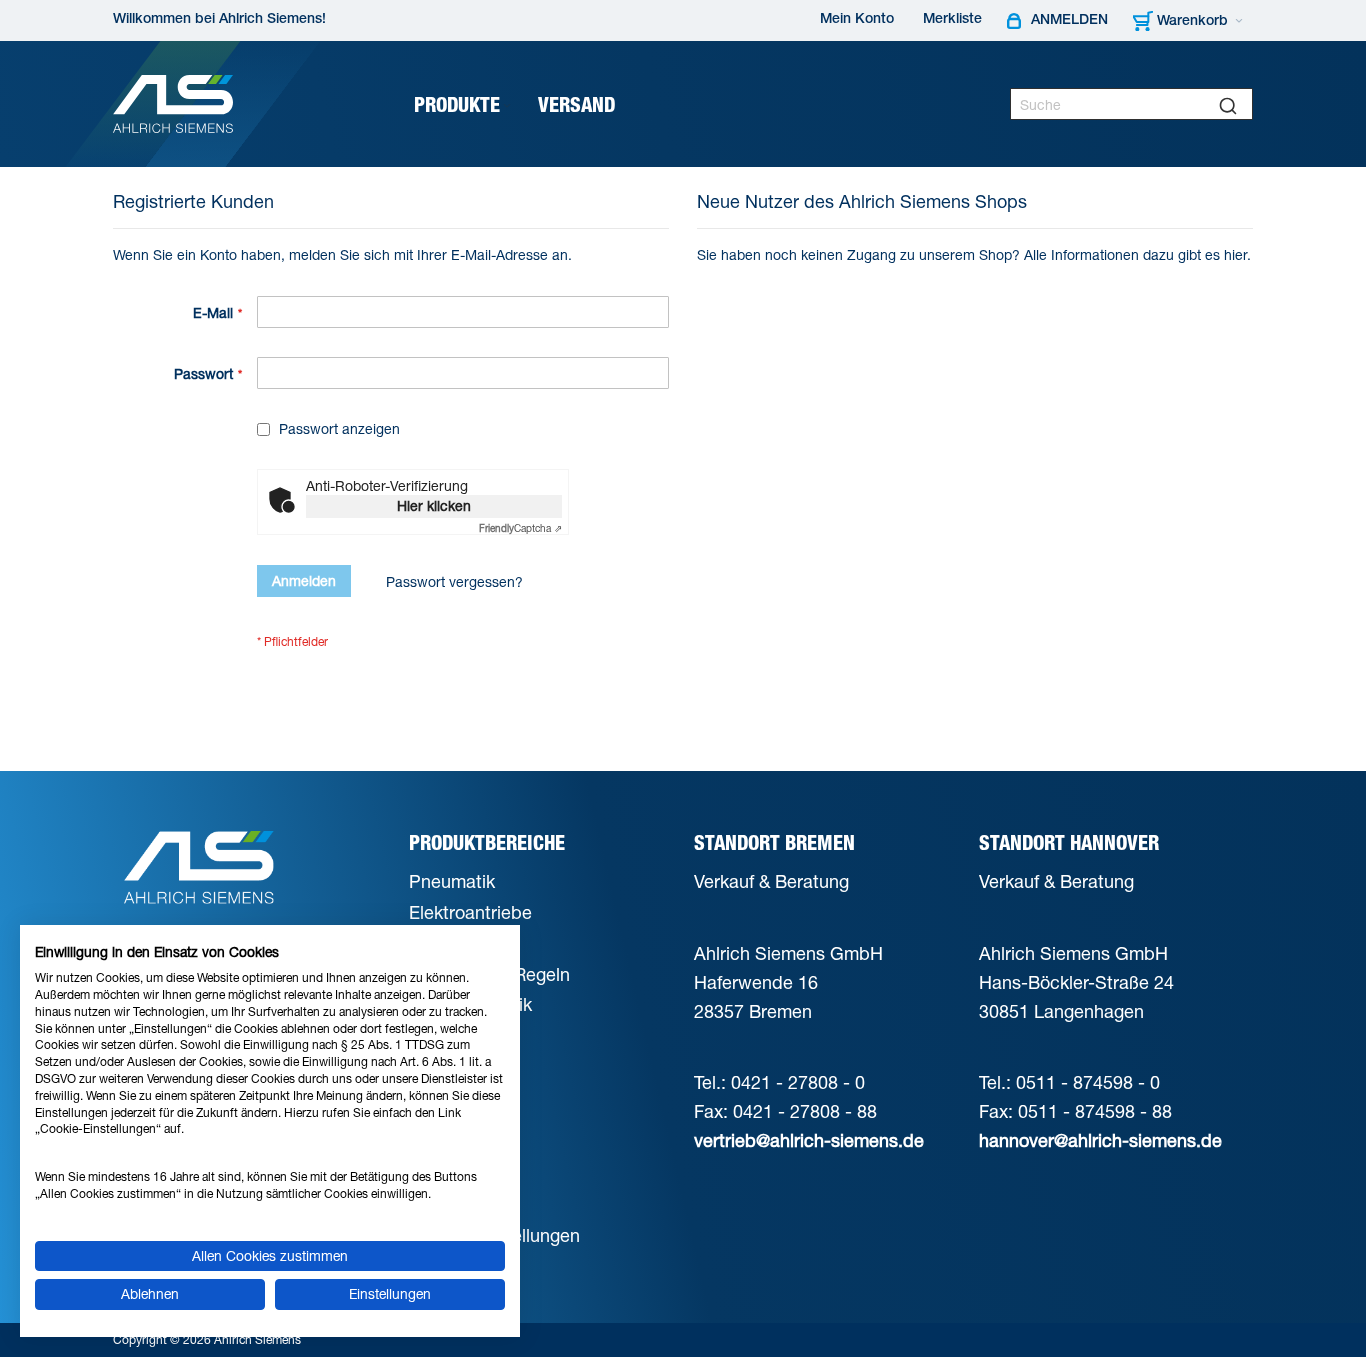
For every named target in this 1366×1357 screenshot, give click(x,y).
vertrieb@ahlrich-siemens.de (809, 1140)
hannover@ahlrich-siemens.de (1100, 1140)
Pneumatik (452, 881)
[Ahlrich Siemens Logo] (173, 104)
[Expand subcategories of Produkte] (507, 106)
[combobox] (1131, 104)
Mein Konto (857, 20)
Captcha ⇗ (520, 528)
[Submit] (1228, 104)
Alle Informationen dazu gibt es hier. (1137, 254)
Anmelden (1069, 21)
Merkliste (952, 20)
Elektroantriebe (470, 912)
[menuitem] (464, 104)
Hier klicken (434, 505)
